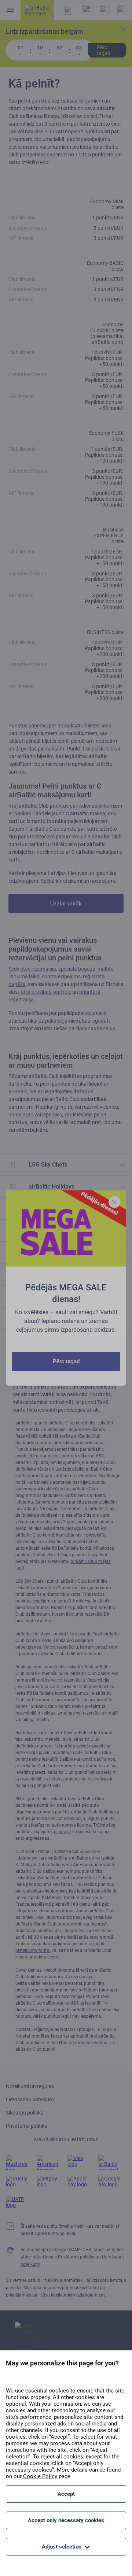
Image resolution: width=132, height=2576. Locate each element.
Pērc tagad (66, 1361)
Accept (66, 2494)
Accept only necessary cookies (66, 2520)
